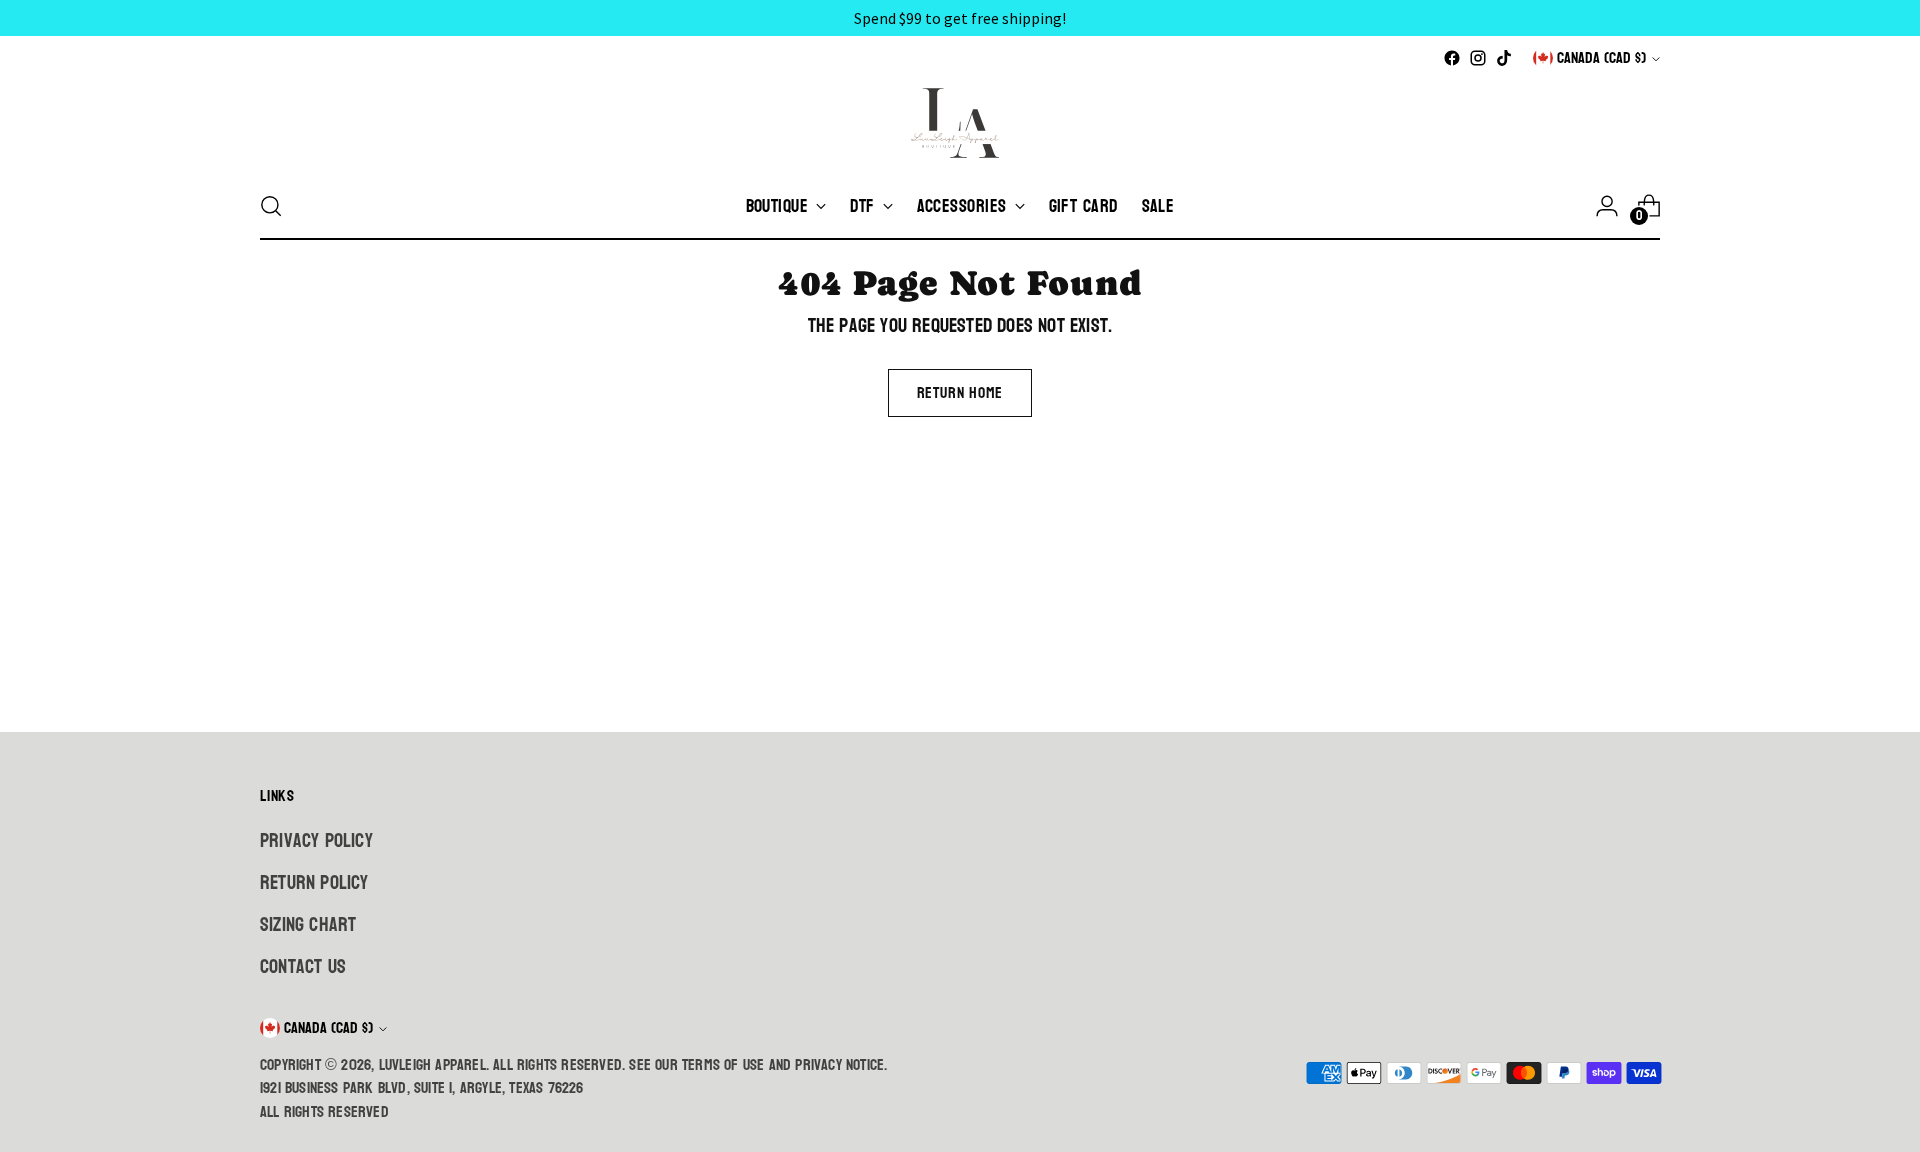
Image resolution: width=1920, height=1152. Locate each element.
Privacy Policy (316, 841)
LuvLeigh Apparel (432, 1065)
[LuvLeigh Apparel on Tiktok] (1504, 58)
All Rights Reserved (324, 1112)
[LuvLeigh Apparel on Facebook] (1452, 58)
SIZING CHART (308, 925)
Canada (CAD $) (1601, 58)
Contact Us (303, 967)
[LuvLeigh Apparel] (960, 122)
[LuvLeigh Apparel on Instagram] (1478, 58)
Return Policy (314, 883)
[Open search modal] (271, 206)
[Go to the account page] (1607, 206)
